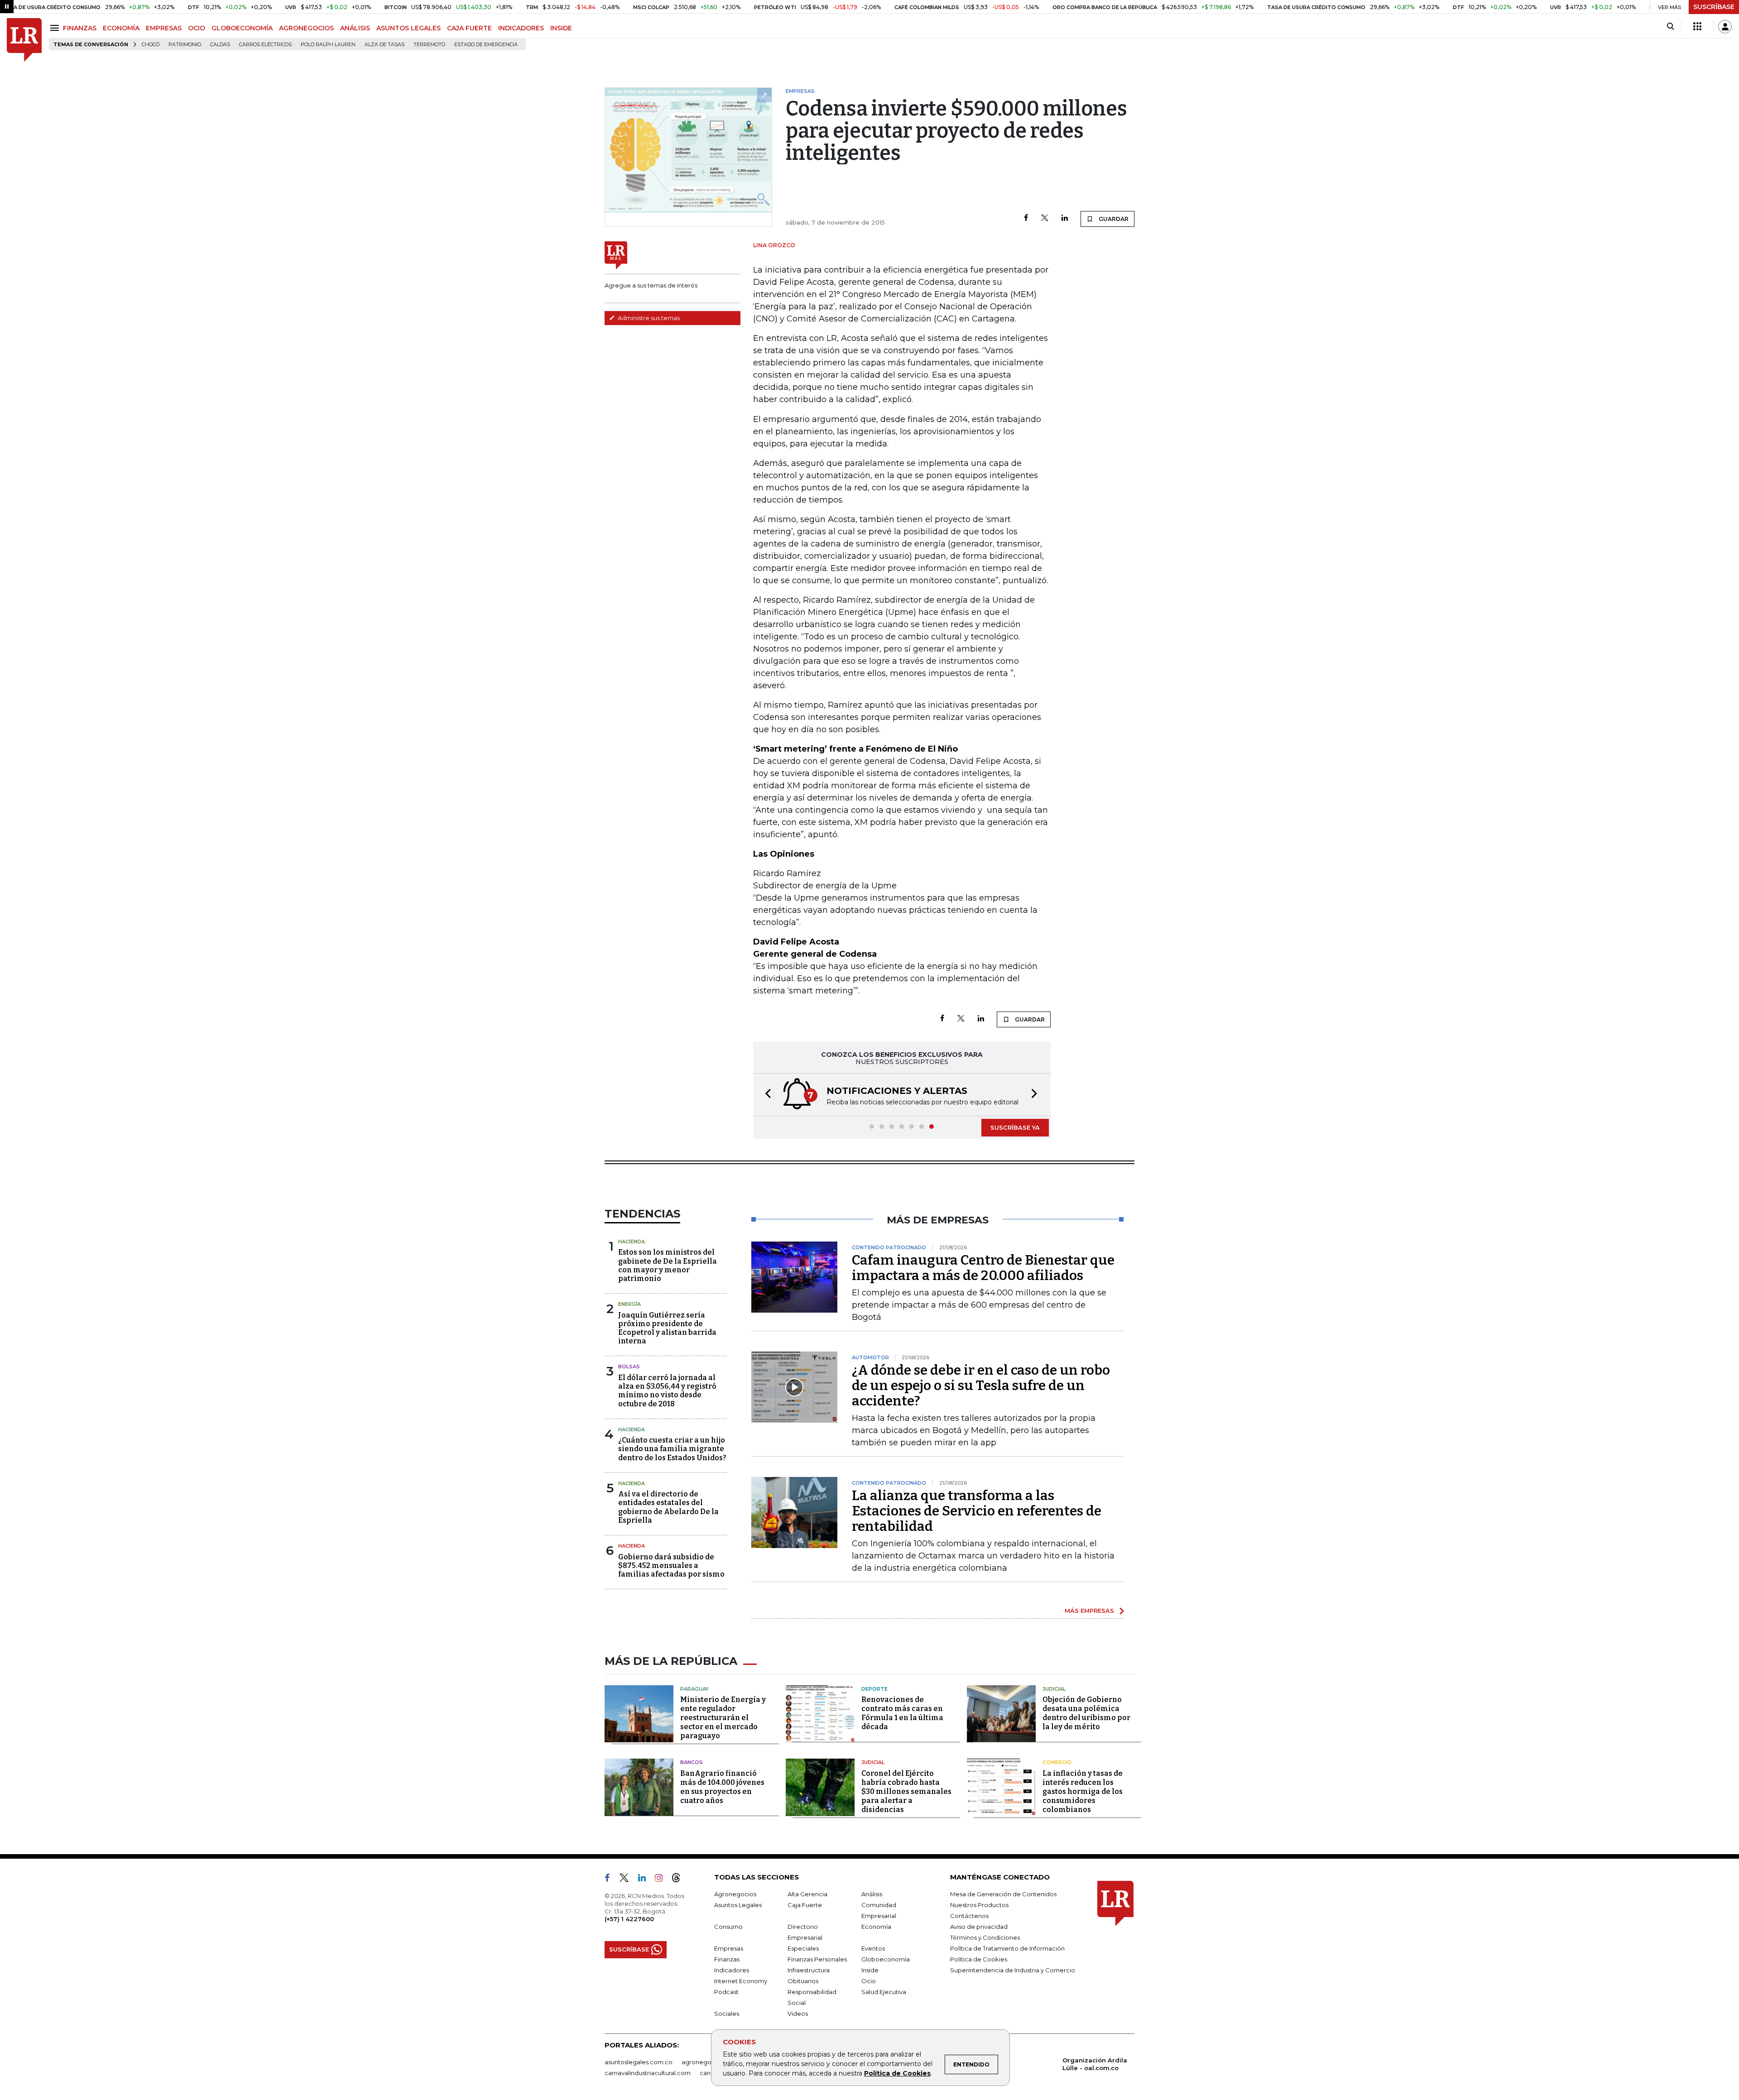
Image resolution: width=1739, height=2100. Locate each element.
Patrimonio (185, 45)
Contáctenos (969, 1916)
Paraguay (694, 1689)
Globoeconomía (886, 1959)
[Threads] (680, 1879)
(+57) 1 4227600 (629, 1919)
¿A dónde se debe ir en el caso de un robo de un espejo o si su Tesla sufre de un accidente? (981, 1386)
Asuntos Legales (738, 1905)
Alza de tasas (384, 45)
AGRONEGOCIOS (306, 28)
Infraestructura (809, 1970)
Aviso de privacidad (979, 1927)
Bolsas (629, 1366)
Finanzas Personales (817, 1959)
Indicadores (732, 1970)
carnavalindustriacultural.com (648, 2073)
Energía (629, 1304)
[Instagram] (662, 1879)
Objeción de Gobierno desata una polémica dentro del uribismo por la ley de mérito (1086, 1713)
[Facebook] (1026, 218)
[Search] (1670, 27)
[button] (765, 1095)
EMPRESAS (164, 28)
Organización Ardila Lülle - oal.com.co (1095, 2064)
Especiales (803, 1948)
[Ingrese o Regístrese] (1725, 27)
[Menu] (56, 28)
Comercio (1057, 1762)
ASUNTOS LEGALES (408, 28)
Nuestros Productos (979, 1905)
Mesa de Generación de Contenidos (1003, 1894)
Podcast (726, 1992)
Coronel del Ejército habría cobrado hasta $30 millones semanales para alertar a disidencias (906, 1791)
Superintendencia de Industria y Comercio (1013, 1970)
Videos (798, 2014)
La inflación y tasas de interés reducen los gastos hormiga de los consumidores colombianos (1083, 1791)
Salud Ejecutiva (884, 1992)
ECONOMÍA (121, 28)
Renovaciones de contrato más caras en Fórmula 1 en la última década (902, 1713)
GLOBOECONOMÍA (242, 28)
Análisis (872, 1894)
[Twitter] (1045, 218)
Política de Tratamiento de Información (1007, 1948)
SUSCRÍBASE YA (1015, 1127)
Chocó (151, 45)
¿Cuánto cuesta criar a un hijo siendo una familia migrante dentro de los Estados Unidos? (672, 1449)
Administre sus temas (648, 318)
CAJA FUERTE (469, 28)
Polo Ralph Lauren (328, 45)
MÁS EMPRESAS (1089, 1611)
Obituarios (803, 1981)
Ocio (869, 1981)
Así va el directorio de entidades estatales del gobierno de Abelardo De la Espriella (668, 1507)
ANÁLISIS (355, 28)
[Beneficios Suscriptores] (1697, 27)
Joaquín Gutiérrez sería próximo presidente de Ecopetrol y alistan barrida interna (667, 1328)
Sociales (727, 2014)
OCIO (197, 28)
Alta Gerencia (807, 1894)
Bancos (692, 1762)
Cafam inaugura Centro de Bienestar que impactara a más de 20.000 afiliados (983, 1268)
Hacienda (632, 1242)
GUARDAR (1113, 219)
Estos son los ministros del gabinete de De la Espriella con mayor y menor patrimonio (668, 1265)
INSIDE (561, 28)
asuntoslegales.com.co (639, 2062)
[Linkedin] (1065, 218)
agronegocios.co (707, 2062)
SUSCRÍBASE (1714, 7)
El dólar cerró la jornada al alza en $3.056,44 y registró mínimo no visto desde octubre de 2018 (667, 1391)
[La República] (24, 40)
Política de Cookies (897, 2073)
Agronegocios (735, 1894)
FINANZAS (80, 28)
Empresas (729, 1948)
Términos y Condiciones (985, 1937)
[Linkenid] (646, 1879)
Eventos (873, 1948)
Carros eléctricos (265, 45)
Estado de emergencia (486, 45)
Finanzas (727, 1959)
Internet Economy (741, 1981)
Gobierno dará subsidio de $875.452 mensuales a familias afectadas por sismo (671, 1565)
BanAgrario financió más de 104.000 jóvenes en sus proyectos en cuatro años (722, 1787)
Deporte (874, 1689)
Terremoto (429, 45)
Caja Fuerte (805, 1905)
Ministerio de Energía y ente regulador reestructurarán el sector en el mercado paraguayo (723, 1718)
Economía (876, 1927)
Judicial (1054, 1689)
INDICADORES (521, 28)
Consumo (728, 1927)
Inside (870, 1970)
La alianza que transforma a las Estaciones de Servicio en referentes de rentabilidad (977, 1511)
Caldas (220, 45)
